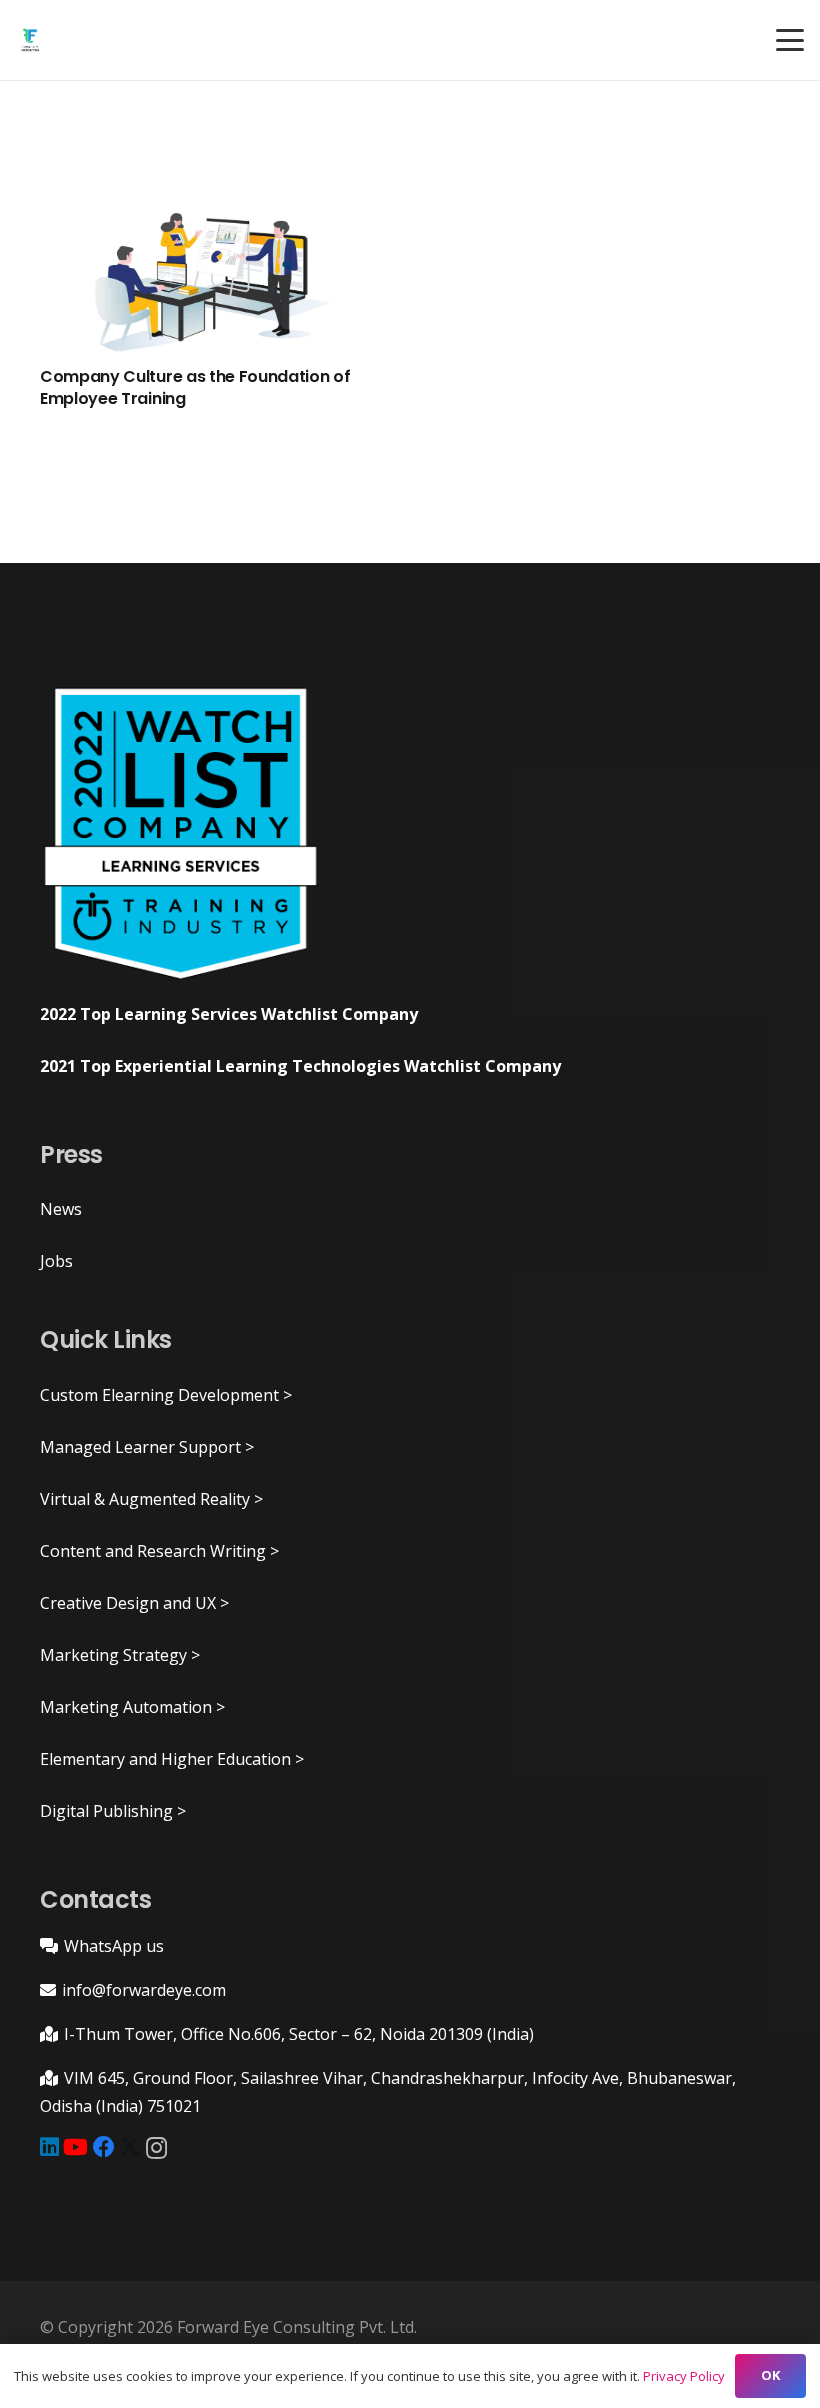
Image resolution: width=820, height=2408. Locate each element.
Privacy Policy (684, 2376)
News (61, 1209)
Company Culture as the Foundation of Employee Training (195, 387)
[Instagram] (156, 2148)
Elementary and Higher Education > (172, 1759)
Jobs (56, 1261)
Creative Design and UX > (134, 1603)
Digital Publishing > (113, 1811)
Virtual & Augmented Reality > (151, 1499)
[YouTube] (75, 2147)
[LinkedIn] (49, 2147)
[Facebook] (104, 2147)
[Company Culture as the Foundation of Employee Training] (213, 279)
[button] (790, 40)
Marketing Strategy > (120, 1655)
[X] (130, 2147)
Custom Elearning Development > (166, 1395)
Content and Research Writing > (159, 1551)
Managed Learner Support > (147, 1447)
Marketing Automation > (132, 1707)
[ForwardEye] (30, 40)
